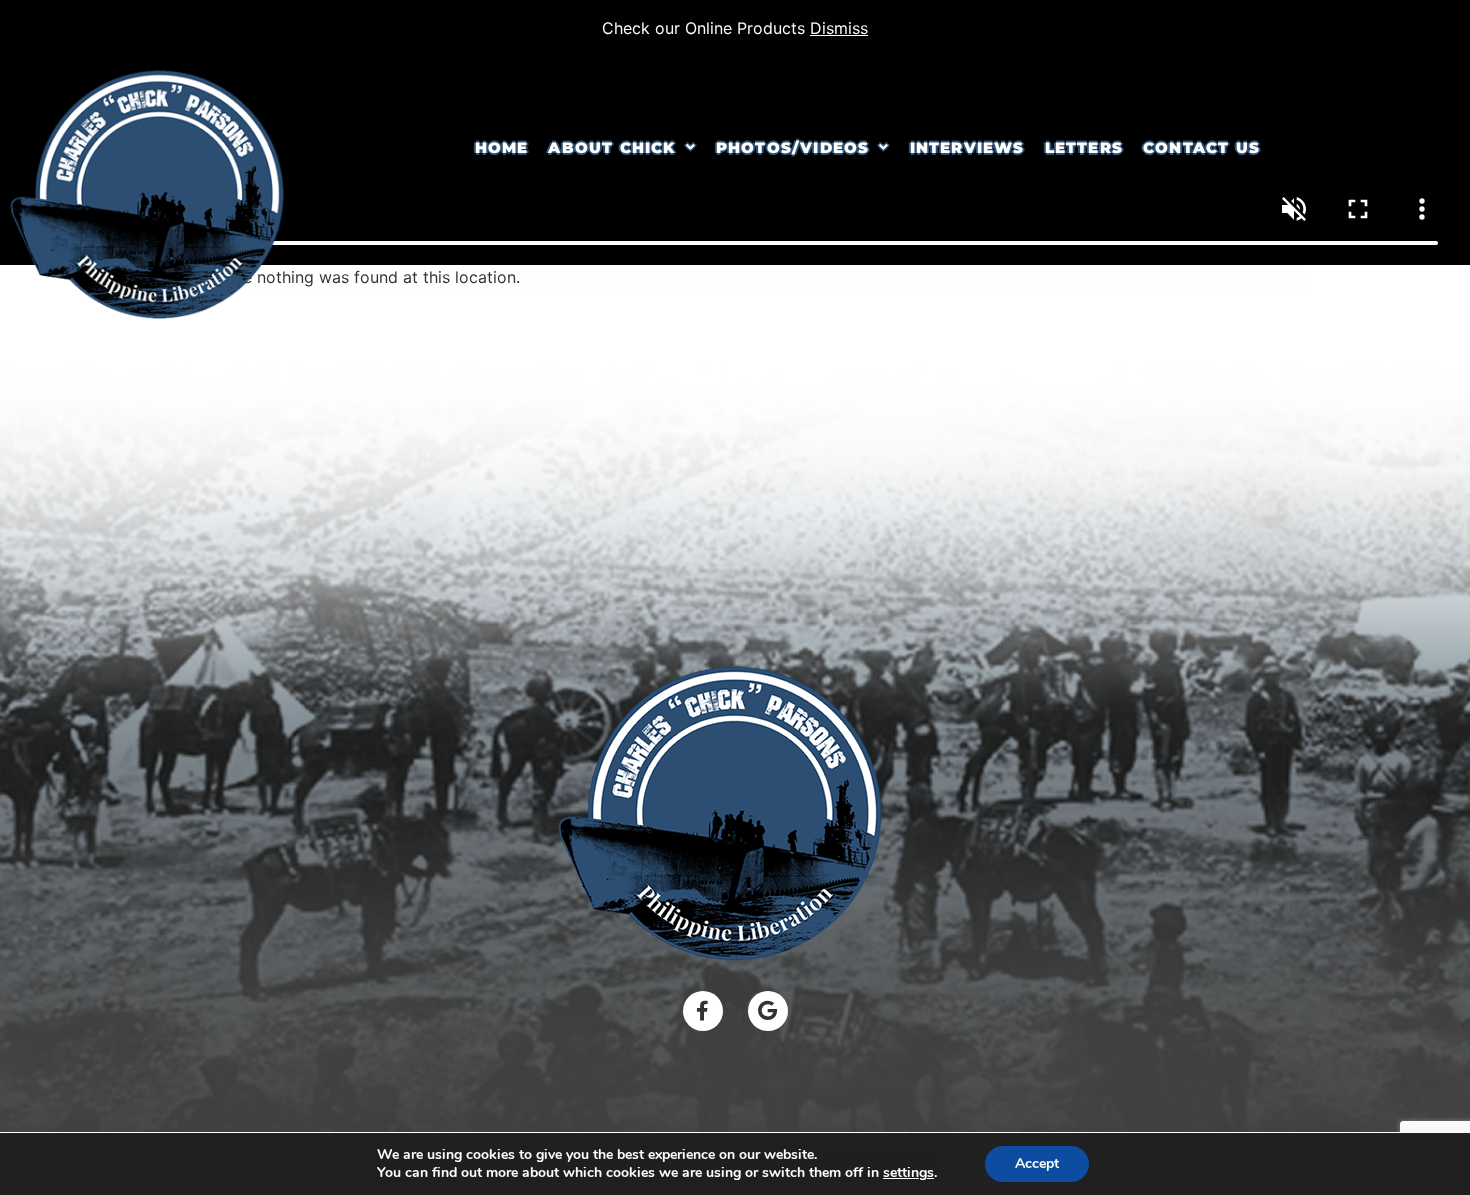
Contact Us (1201, 147)
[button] (621, 147)
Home (502, 147)
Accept (1037, 1163)
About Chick (611, 147)
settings (908, 1173)
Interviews (967, 147)
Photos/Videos (793, 147)
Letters (1084, 147)
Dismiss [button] (839, 28)
